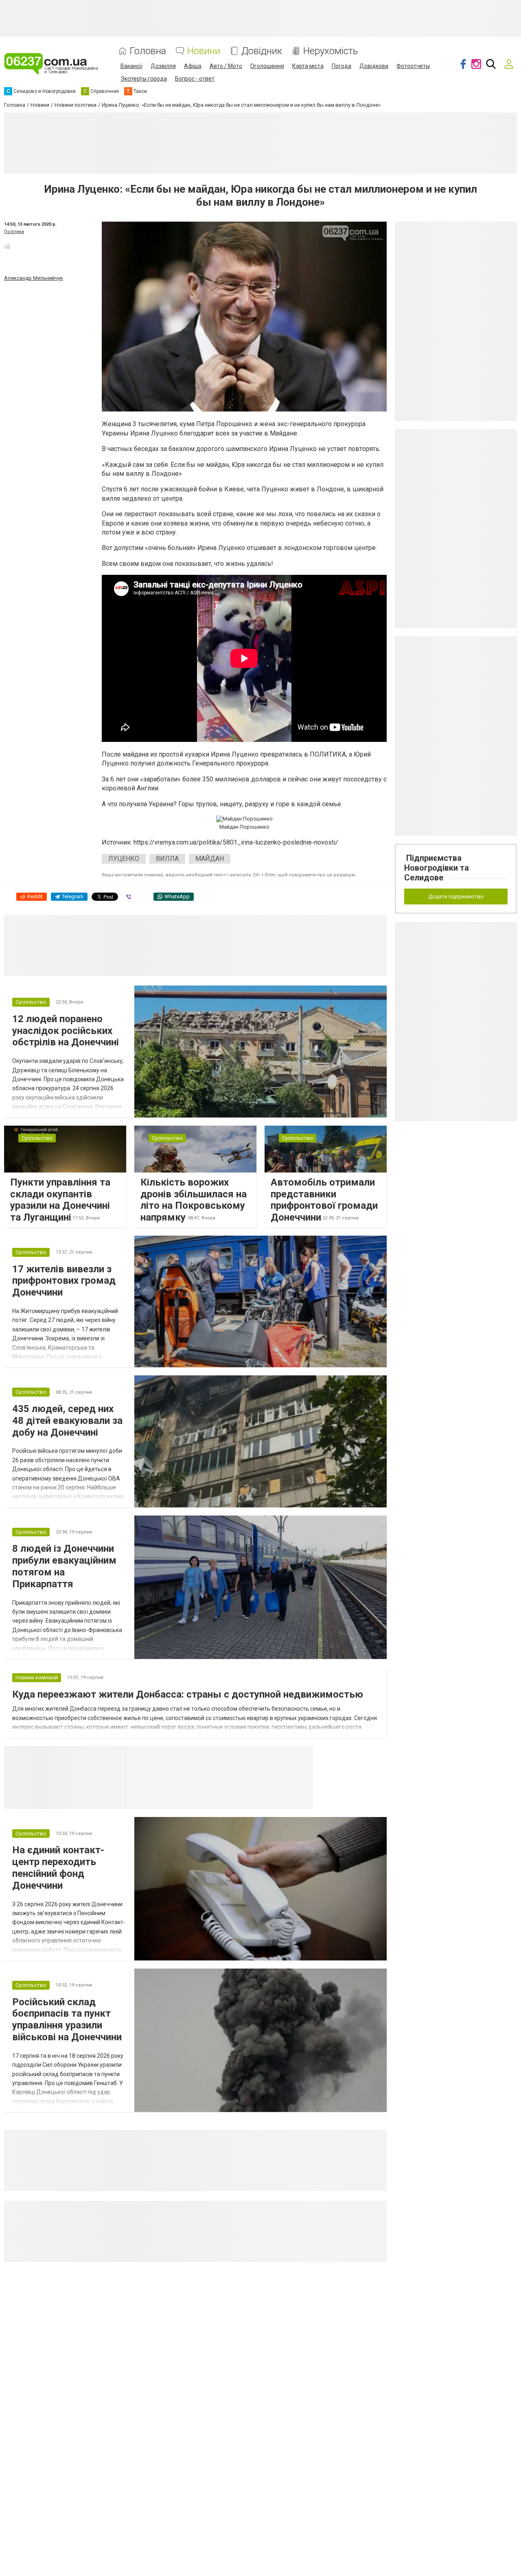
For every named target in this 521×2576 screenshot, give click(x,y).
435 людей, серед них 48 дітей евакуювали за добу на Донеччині (67, 1421)
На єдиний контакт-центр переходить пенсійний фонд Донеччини (58, 1868)
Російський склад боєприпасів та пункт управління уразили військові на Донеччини (67, 2019)
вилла (167, 859)
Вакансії (131, 66)
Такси (301, 1756)
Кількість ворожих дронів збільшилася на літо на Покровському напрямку (194, 1200)
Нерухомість (331, 51)
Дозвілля (163, 66)
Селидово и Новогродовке (180, 1756)
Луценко (124, 859)
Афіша (193, 66)
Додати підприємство (456, 896)
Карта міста (308, 66)
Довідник (262, 51)
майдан (210, 859)
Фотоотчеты (413, 66)
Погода (341, 66)
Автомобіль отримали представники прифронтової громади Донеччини (324, 1200)
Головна (148, 51)
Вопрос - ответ (195, 79)
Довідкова (374, 66)
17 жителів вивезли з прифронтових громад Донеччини (64, 1281)
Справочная (255, 1756)
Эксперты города (144, 79)
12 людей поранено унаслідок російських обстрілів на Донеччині (66, 1031)
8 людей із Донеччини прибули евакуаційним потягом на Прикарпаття (64, 1566)
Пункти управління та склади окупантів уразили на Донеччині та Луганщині (60, 1200)
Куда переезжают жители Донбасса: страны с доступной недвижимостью (188, 1694)
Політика (14, 232)
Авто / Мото (226, 66)
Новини (204, 51)
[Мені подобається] (7, 246)
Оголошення (267, 66)
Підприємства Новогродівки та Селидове (437, 868)
